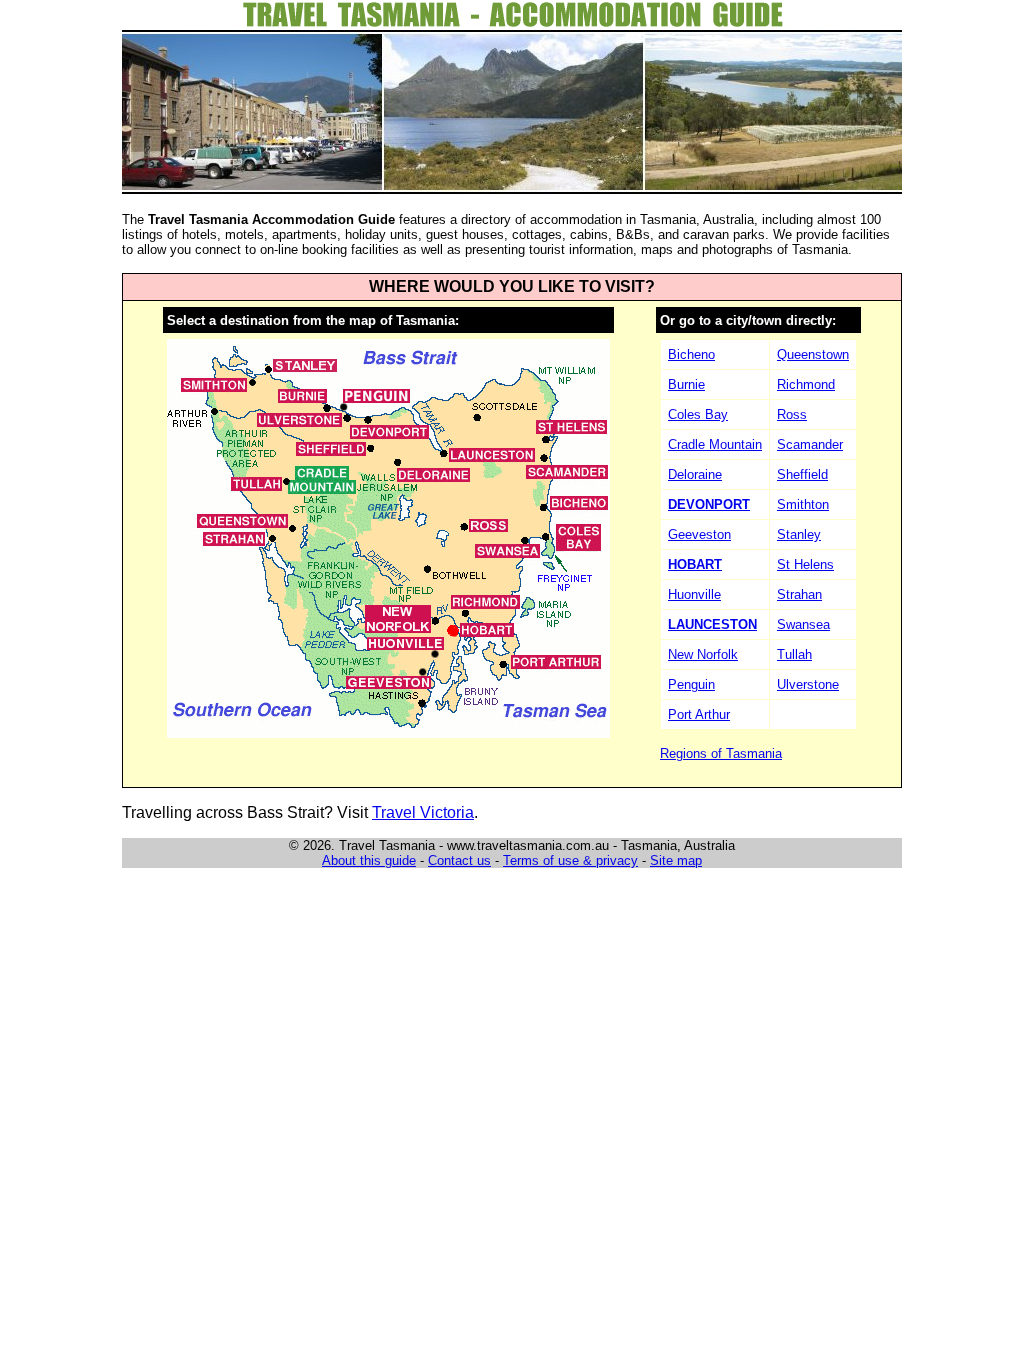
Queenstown (813, 354)
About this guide (369, 860)
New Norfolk (703, 654)
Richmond (806, 384)
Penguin (691, 684)
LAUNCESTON (712, 624)
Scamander (810, 444)
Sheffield (802, 474)
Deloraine (695, 474)
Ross (792, 414)
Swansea (803, 624)
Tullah (794, 654)
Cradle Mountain (715, 444)
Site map (676, 860)
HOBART (695, 564)
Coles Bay (698, 414)
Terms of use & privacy (570, 860)
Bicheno (691, 354)
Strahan (799, 594)
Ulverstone (808, 684)
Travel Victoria (423, 812)
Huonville (694, 594)
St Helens (805, 564)
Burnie (686, 384)
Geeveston (699, 534)
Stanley (799, 534)
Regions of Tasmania (721, 753)
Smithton (803, 504)
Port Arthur (699, 714)
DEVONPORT (709, 504)
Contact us (459, 860)
